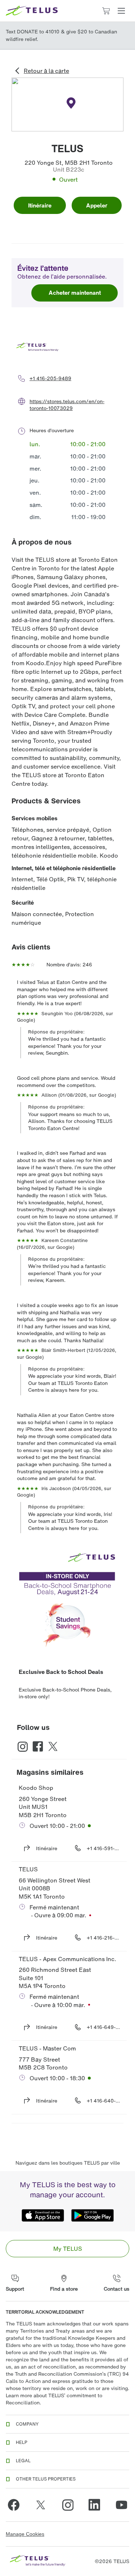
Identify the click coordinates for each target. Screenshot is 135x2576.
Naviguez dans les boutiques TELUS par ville (68, 2163)
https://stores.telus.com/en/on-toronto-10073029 (67, 405)
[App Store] (43, 2216)
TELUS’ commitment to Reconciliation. (54, 2399)
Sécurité (23, 902)
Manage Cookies (25, 2534)
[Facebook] (14, 2505)
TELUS (28, 1869)
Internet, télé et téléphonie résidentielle (64, 868)
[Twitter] (41, 2505)
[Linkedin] (94, 2505)
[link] (67, 2249)
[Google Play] (93, 2216)
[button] (121, 11)
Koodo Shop (36, 1788)
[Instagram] (68, 2505)
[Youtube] (121, 2505)
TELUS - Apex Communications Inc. (67, 1959)
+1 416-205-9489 (50, 378)
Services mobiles (35, 818)
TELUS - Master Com (47, 2048)
